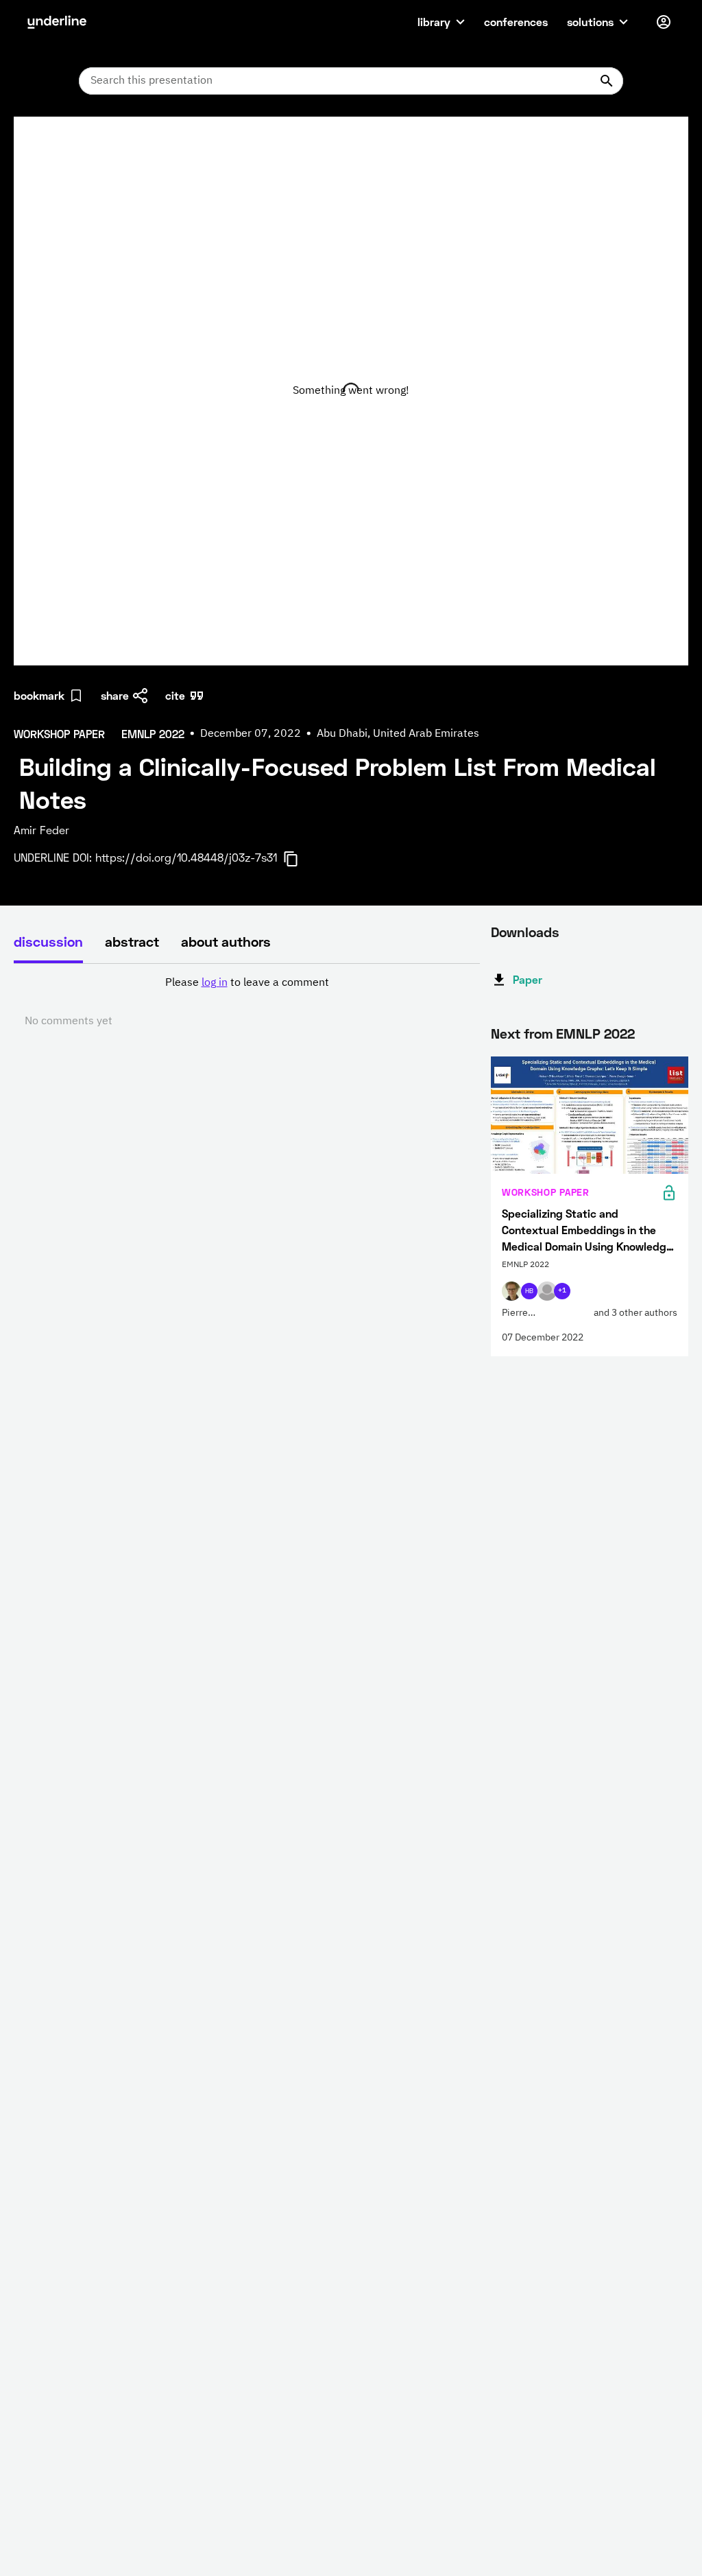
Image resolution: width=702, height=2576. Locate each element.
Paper (528, 979)
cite (175, 695)
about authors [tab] (226, 941)
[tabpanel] (247, 1002)
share (115, 695)
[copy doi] (299, 859)
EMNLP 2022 (595, 1033)
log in (215, 983)
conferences (516, 22)
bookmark (39, 695)
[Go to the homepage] (57, 22)
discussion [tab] (48, 941)
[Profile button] (664, 22)
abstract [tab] (132, 941)
